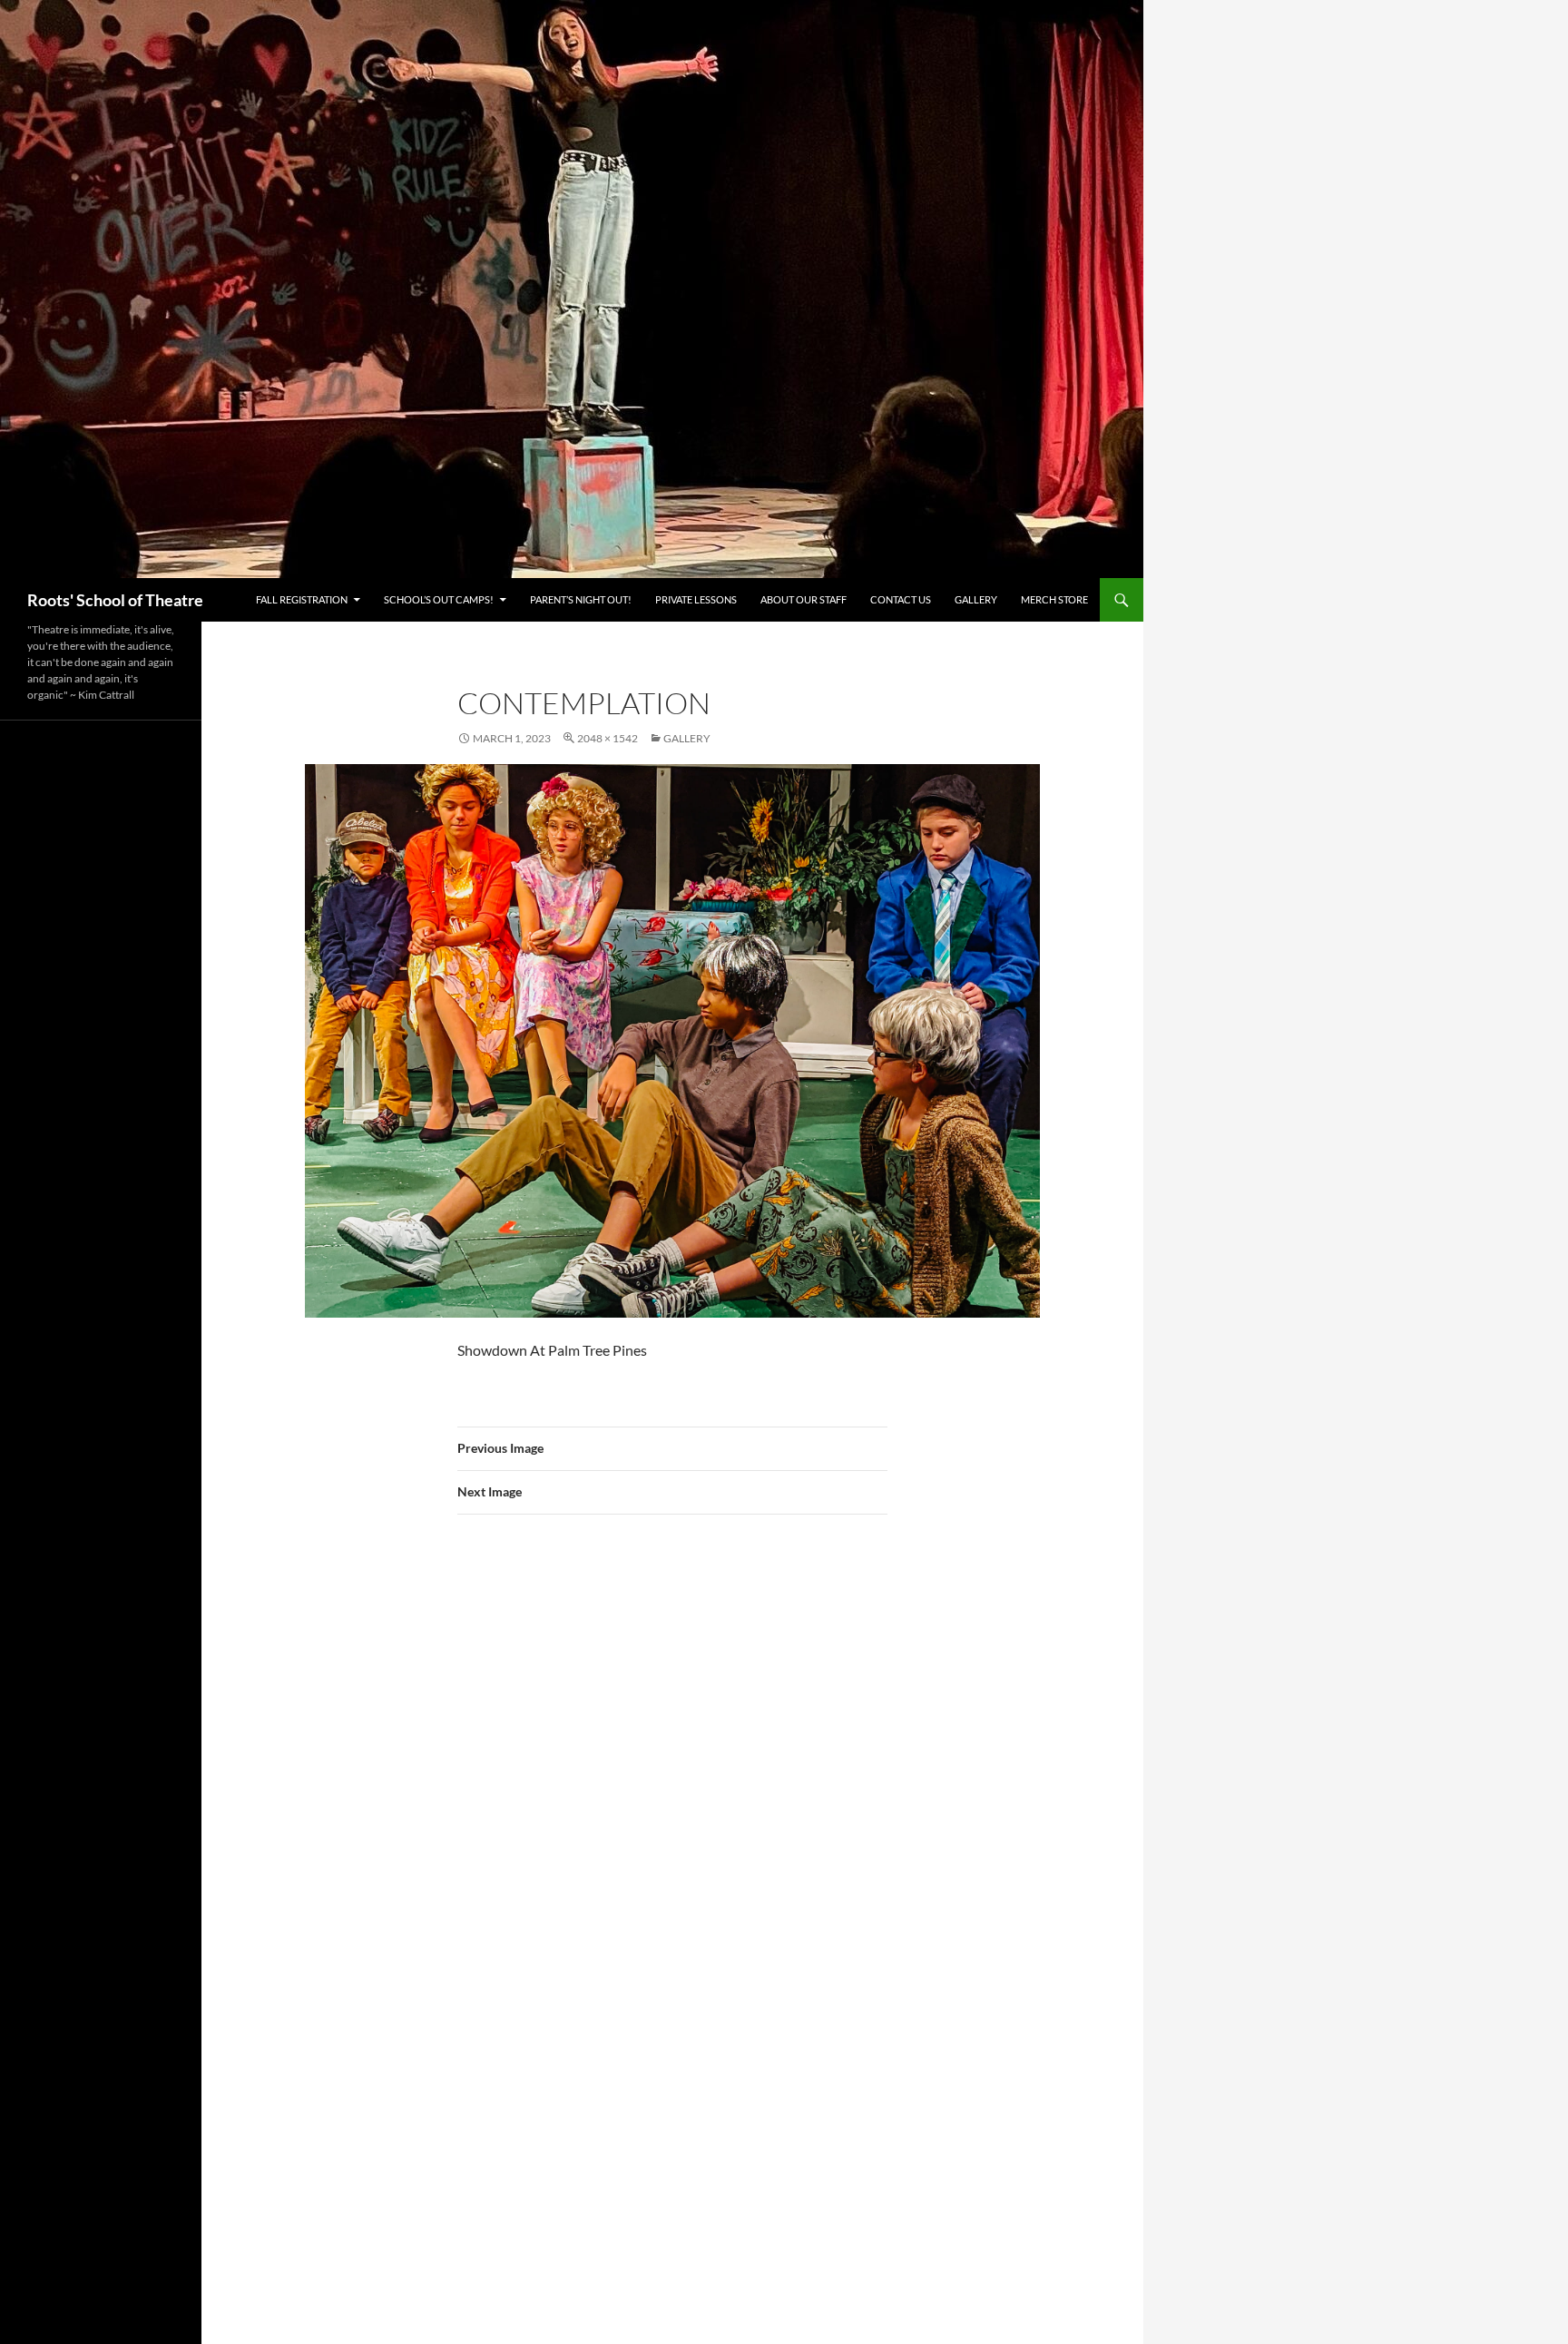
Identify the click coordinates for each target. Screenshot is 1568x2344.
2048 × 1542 (608, 738)
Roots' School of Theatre (115, 600)
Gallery (976, 599)
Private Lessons (696, 599)
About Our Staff (804, 599)
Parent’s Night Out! (581, 599)
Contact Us (901, 599)
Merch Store (1054, 599)
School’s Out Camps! (439, 599)
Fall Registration (302, 599)
